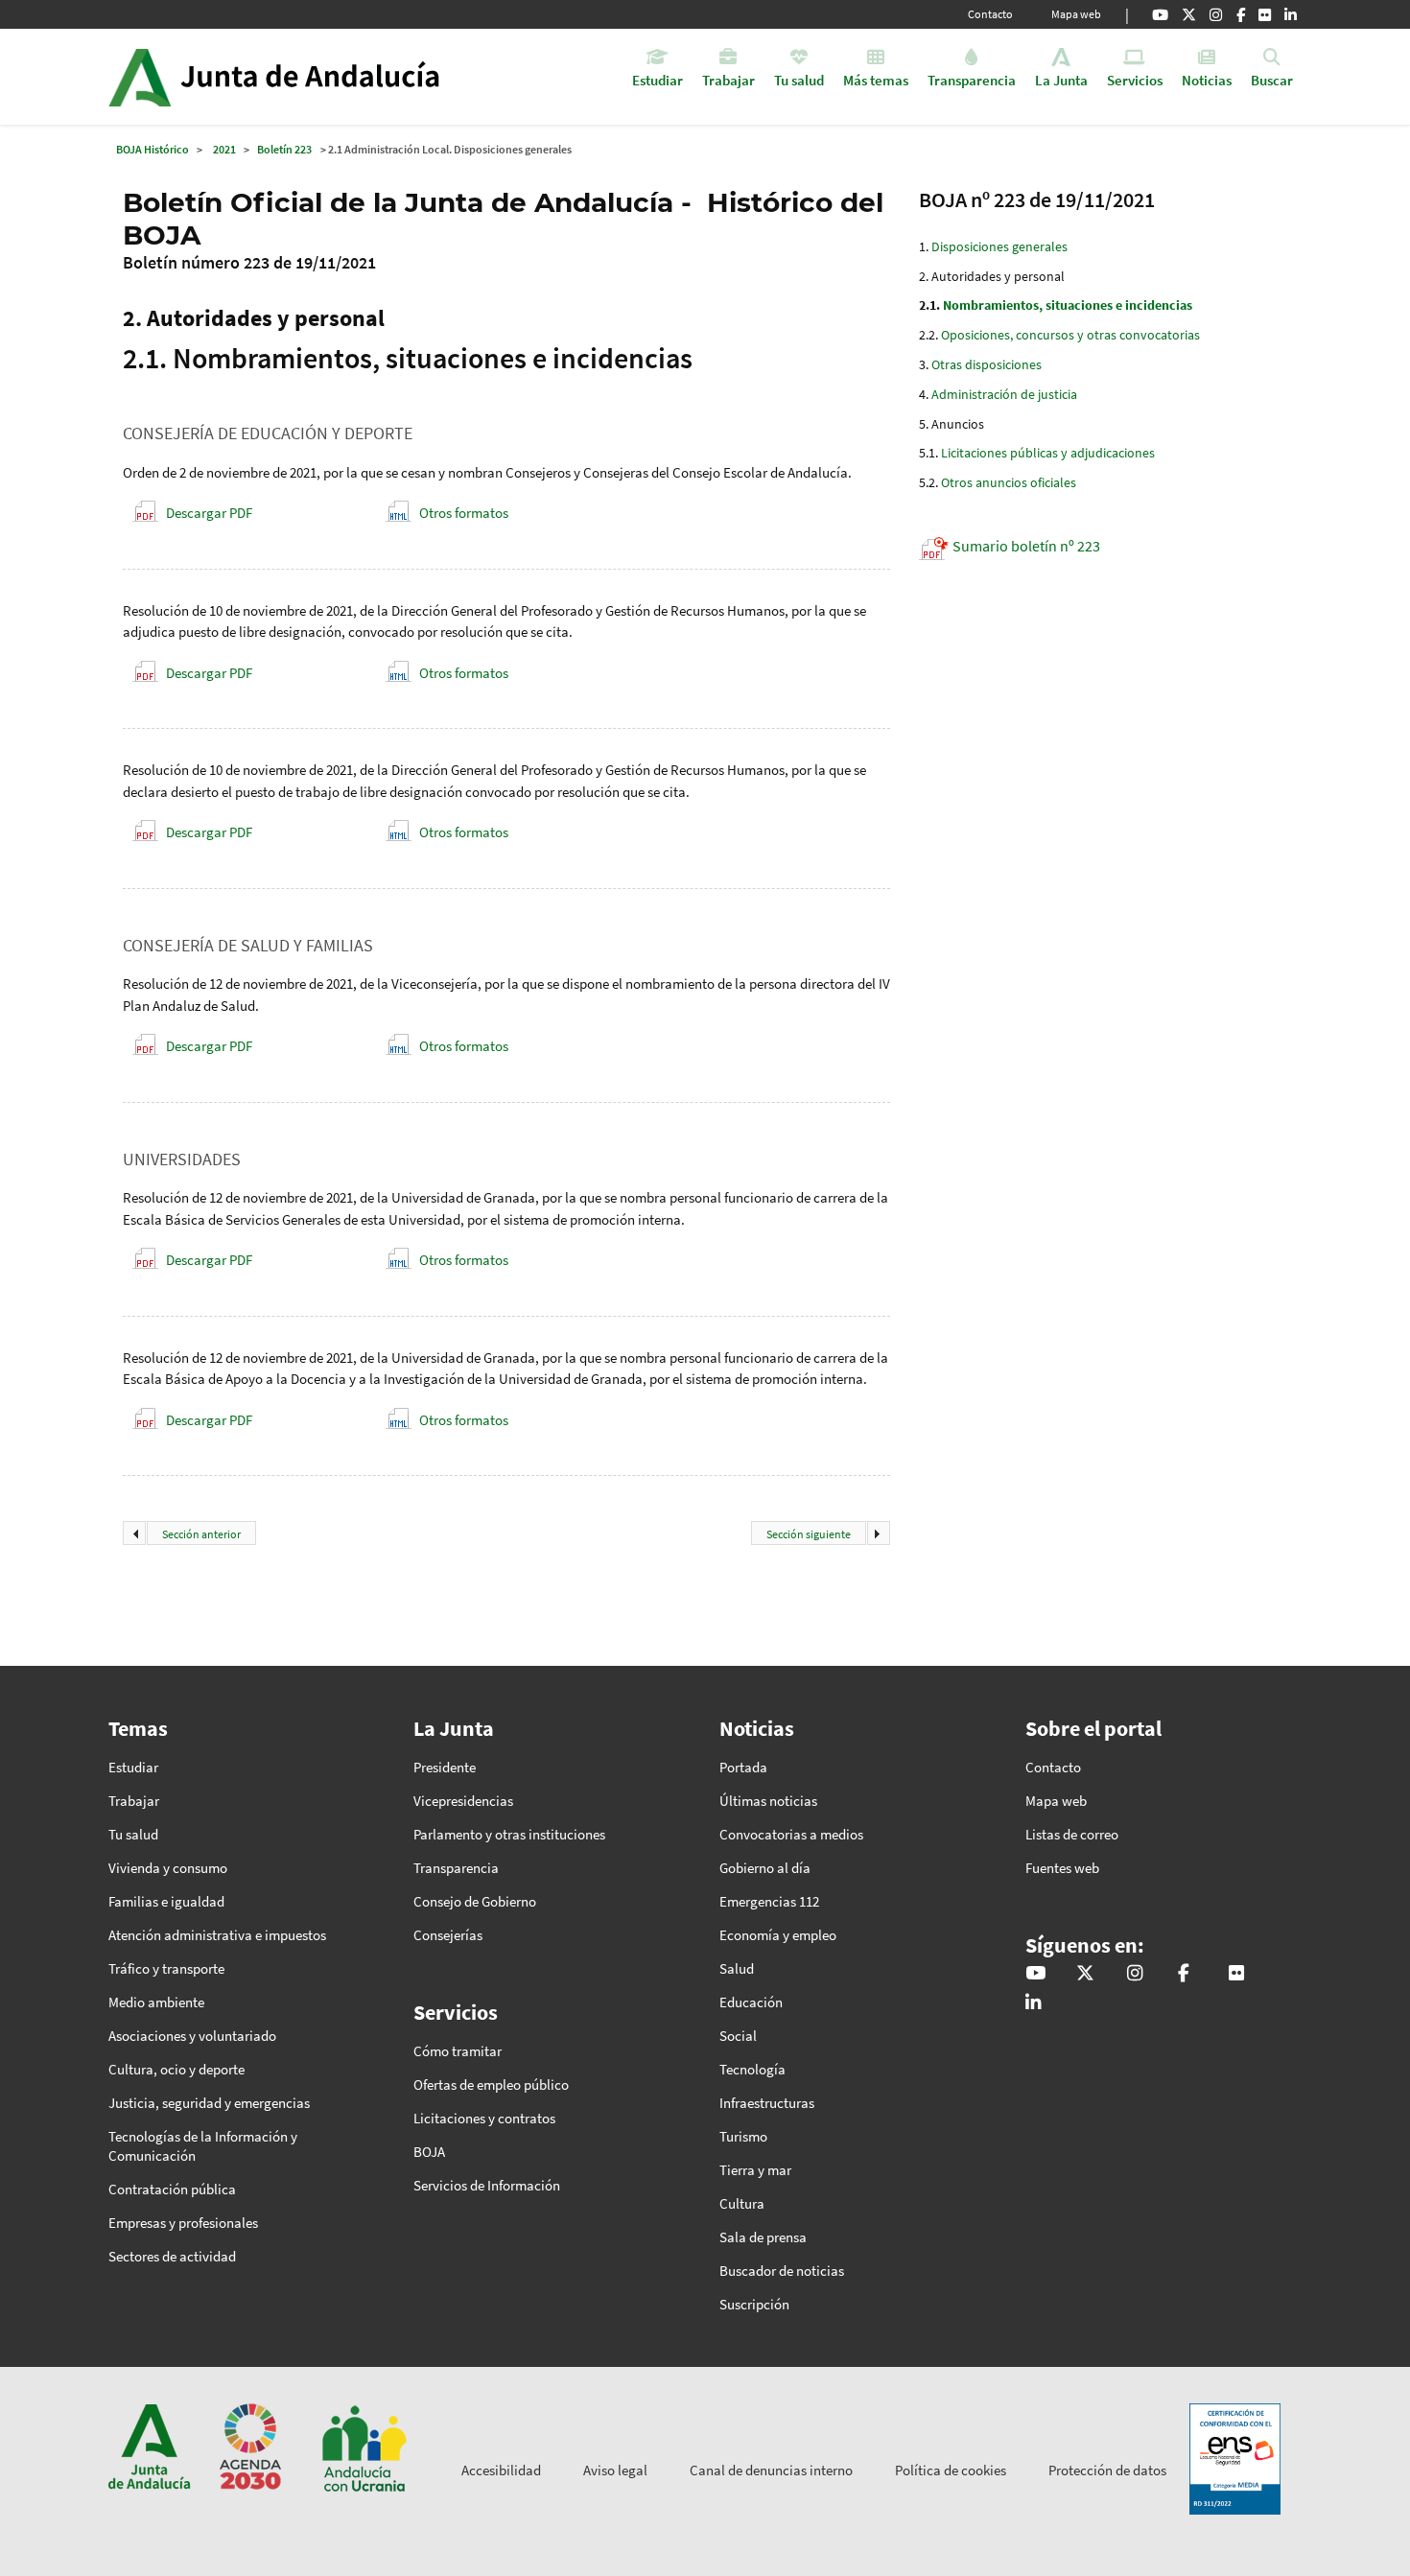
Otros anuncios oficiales (1009, 482)
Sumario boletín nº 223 (1026, 546)
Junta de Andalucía (140, 77)
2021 (224, 149)
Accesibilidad (501, 2470)
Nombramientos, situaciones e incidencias (1068, 305)
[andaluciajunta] (1189, 14)
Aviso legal (615, 2470)
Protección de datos (1107, 2470)
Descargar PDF (209, 513)
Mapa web (1076, 14)
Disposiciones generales (999, 246)
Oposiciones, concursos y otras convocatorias (1070, 335)
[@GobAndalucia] (1160, 14)
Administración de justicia (1004, 394)
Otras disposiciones (987, 364)
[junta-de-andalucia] (1291, 14)
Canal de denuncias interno (771, 2470)
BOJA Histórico (153, 149)
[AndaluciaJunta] (1241, 14)
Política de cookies (951, 2470)
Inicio (328, 77)
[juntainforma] (1265, 14)
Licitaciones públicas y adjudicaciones (1048, 453)
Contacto (990, 14)
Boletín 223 (284, 149)
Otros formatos (464, 513)
